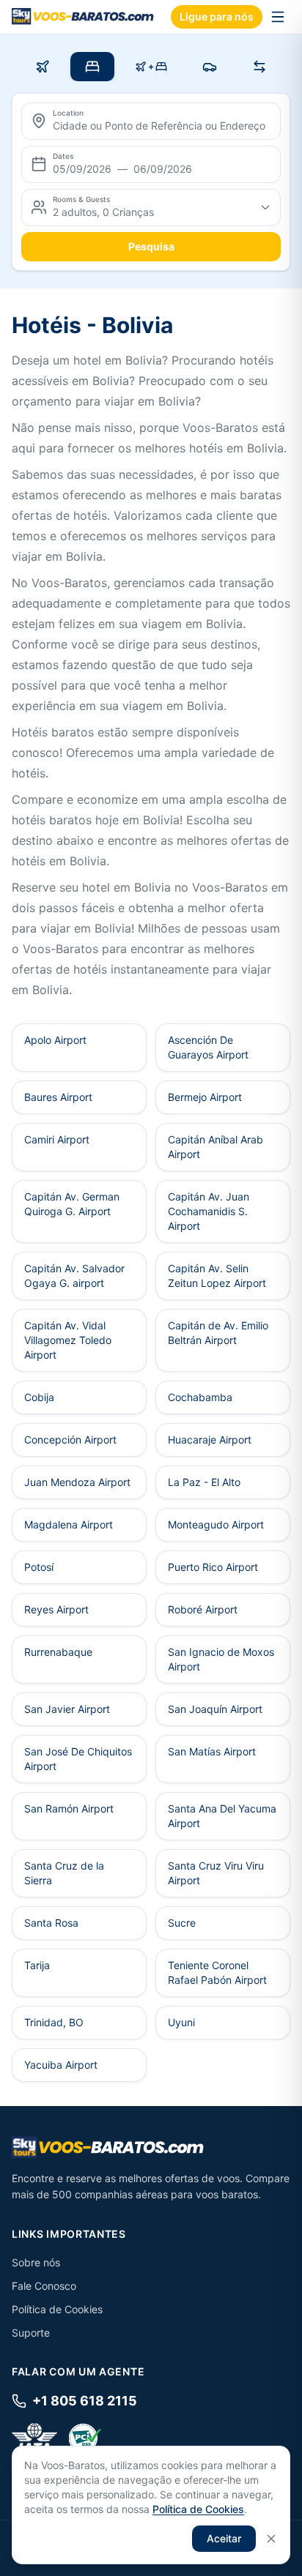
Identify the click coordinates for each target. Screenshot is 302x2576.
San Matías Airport (212, 1751)
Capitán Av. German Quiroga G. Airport (72, 1204)
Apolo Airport (55, 1040)
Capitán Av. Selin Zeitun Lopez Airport (217, 1276)
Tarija (37, 1965)
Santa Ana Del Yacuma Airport (222, 1816)
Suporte (31, 2333)
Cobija (39, 1397)
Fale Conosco (44, 2286)
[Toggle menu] (278, 17)
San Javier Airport (67, 1709)
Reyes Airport (56, 1609)
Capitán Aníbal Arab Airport (216, 1147)
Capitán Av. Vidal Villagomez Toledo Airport (68, 1340)
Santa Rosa (51, 1923)
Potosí (39, 1567)
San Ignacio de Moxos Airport (221, 1659)
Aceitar (224, 2538)
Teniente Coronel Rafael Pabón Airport (217, 1972)
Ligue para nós (217, 16)
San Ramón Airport (69, 1808)
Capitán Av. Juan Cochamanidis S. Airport (209, 1211)
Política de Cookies (57, 2309)
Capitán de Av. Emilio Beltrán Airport (218, 1333)
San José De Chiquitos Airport (78, 1759)
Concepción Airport (70, 1440)
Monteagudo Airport (216, 1524)
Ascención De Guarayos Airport (208, 1047)
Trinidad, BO (54, 2022)
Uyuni (181, 2022)
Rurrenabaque (58, 1652)
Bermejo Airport (205, 1097)
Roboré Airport (203, 1609)
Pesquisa (151, 246)
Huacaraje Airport (210, 1440)
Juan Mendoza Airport (77, 1482)
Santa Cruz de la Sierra (64, 1873)
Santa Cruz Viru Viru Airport (216, 1873)
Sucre (182, 1923)
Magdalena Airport (69, 1524)
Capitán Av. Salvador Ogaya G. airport (74, 1276)
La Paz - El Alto (204, 1482)
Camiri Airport (57, 1139)
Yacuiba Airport (61, 2065)
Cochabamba (200, 1397)
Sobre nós (36, 2262)
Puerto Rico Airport (213, 1567)
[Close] (271, 2539)
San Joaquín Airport (215, 1709)
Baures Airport (58, 1097)
